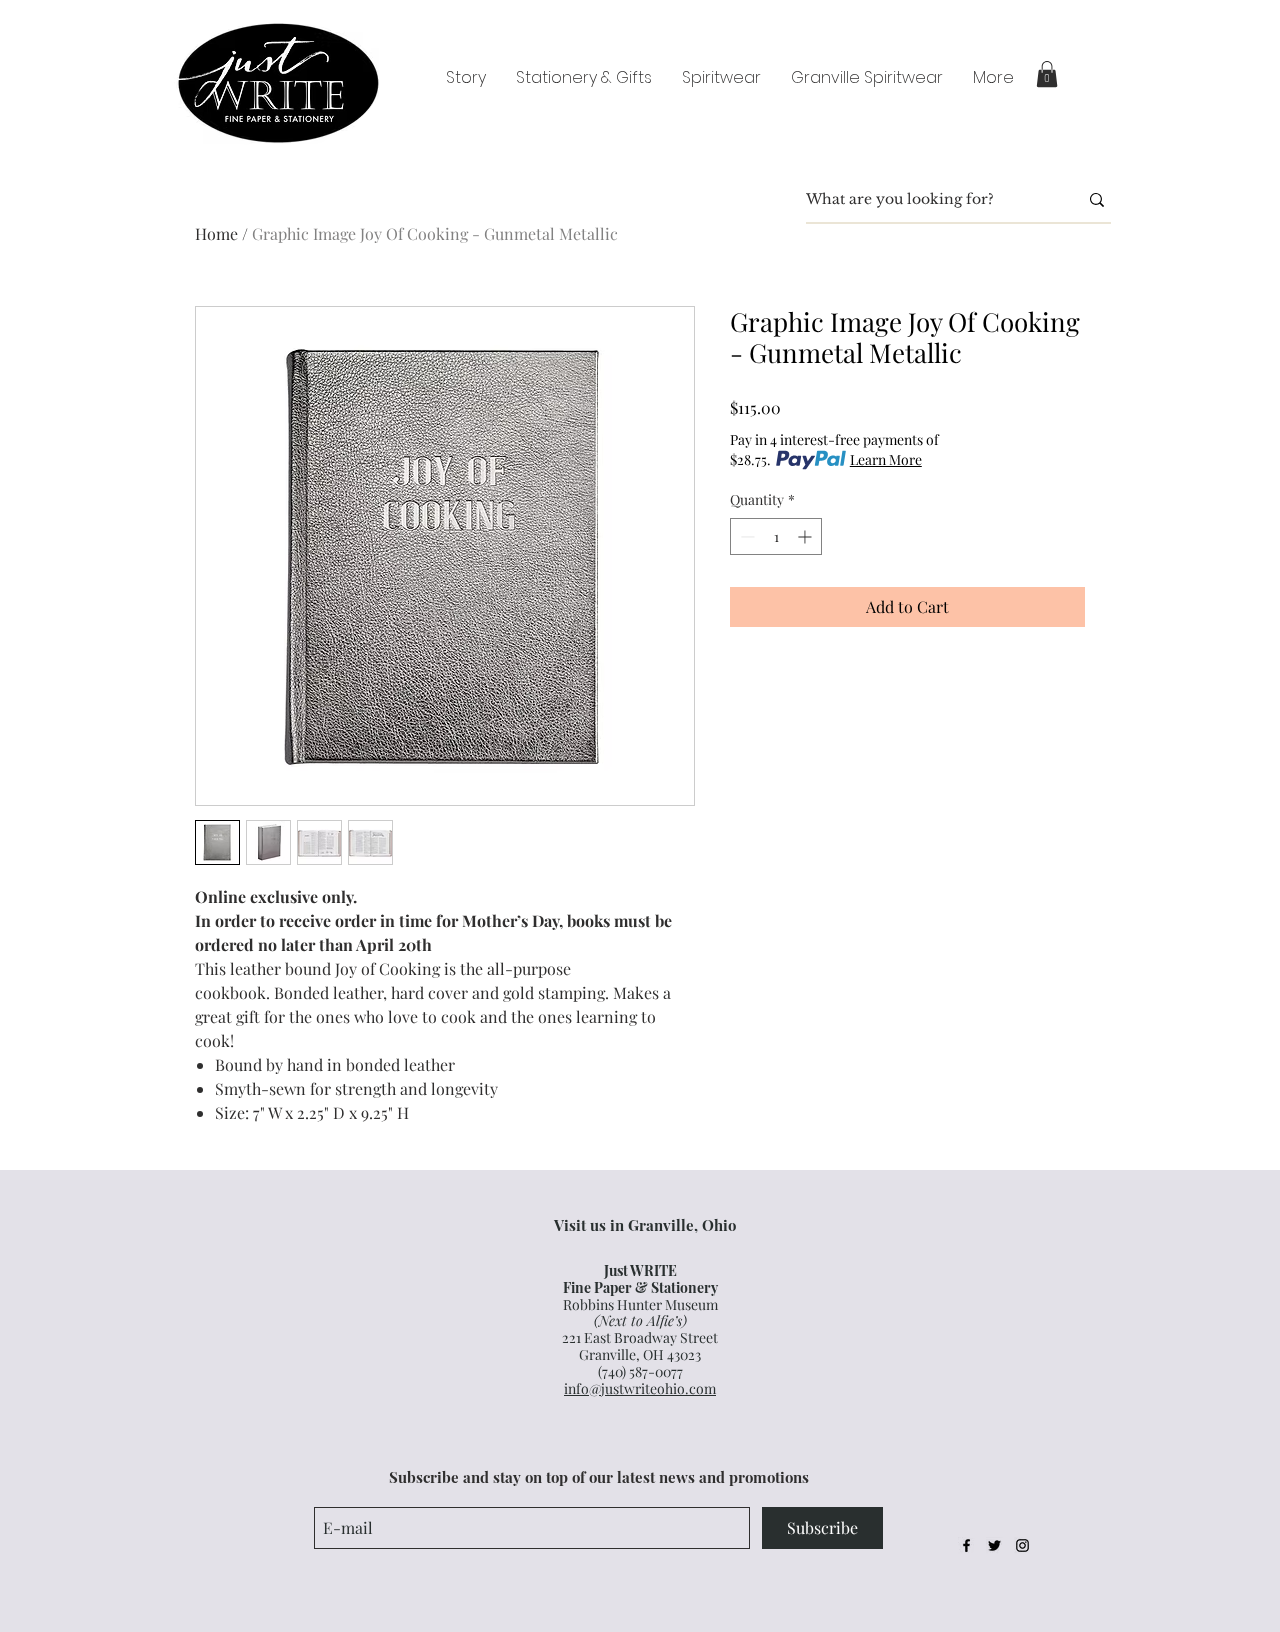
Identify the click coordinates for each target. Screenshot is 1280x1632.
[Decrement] (745, 536)
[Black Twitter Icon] (994, 1545)
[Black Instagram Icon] (1022, 1545)
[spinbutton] (776, 536)
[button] (1047, 74)
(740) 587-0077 (640, 1371)
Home (216, 233)
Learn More (886, 459)
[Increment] (806, 536)
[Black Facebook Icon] (966, 1545)
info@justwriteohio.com (640, 1388)
